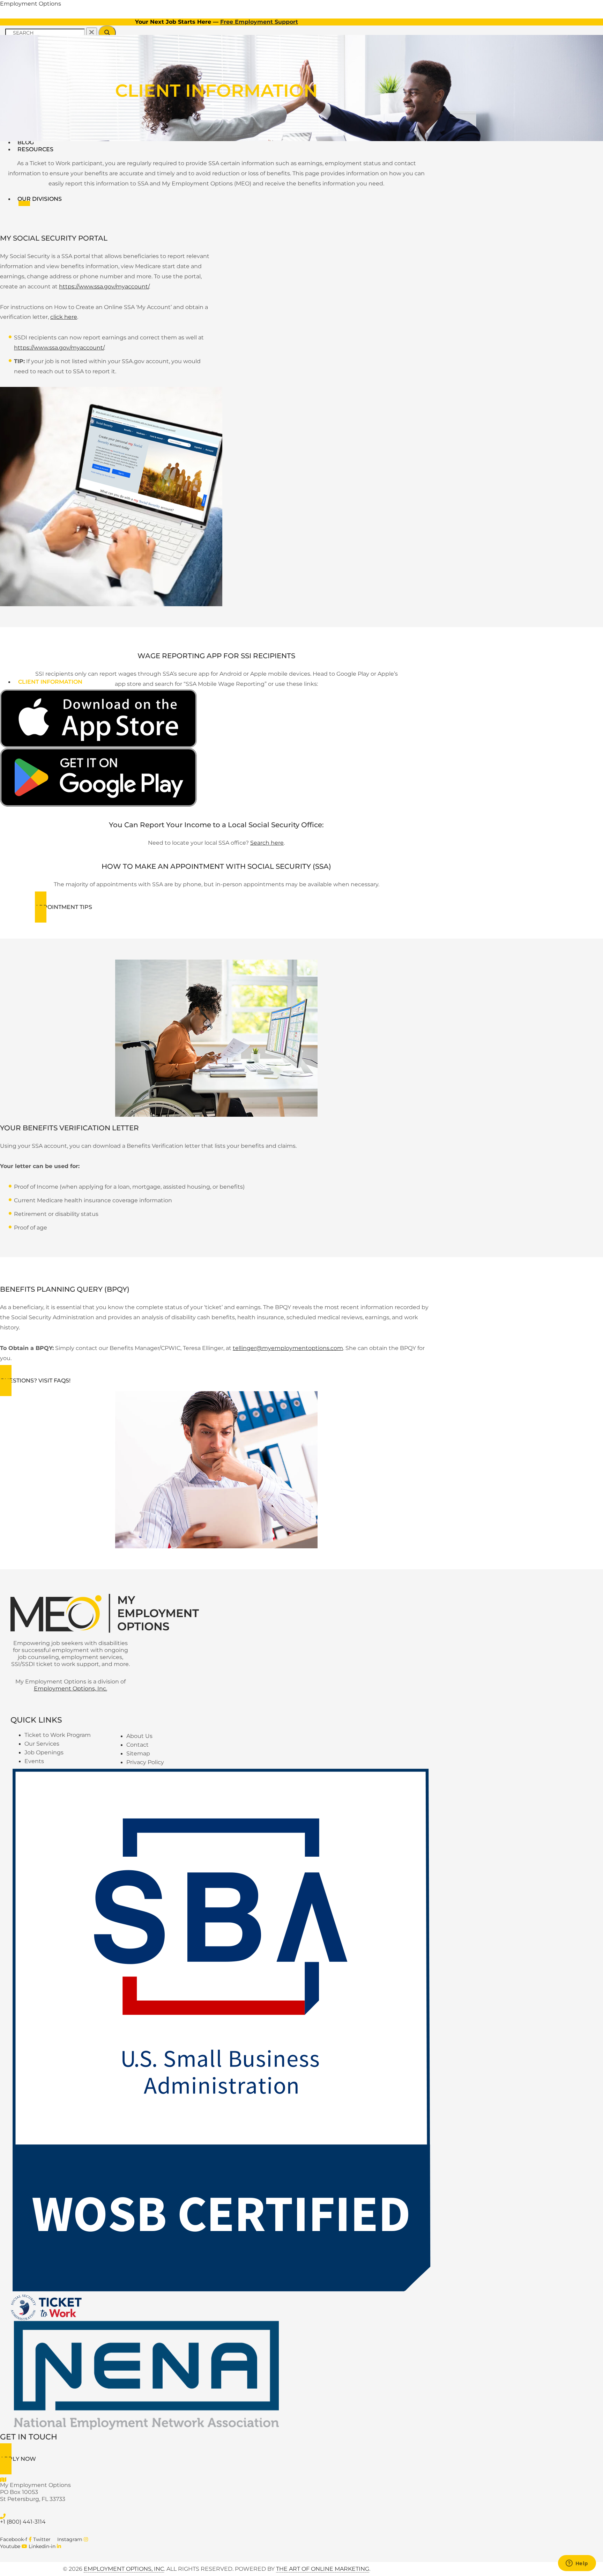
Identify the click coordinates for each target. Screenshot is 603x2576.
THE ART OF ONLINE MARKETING (323, 2569)
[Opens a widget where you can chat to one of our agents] (577, 2564)
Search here (267, 843)
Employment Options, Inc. (70, 1689)
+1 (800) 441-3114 (23, 2522)
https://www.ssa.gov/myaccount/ (104, 287)
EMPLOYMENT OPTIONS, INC (124, 2569)
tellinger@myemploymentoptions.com (288, 1348)
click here (64, 317)
